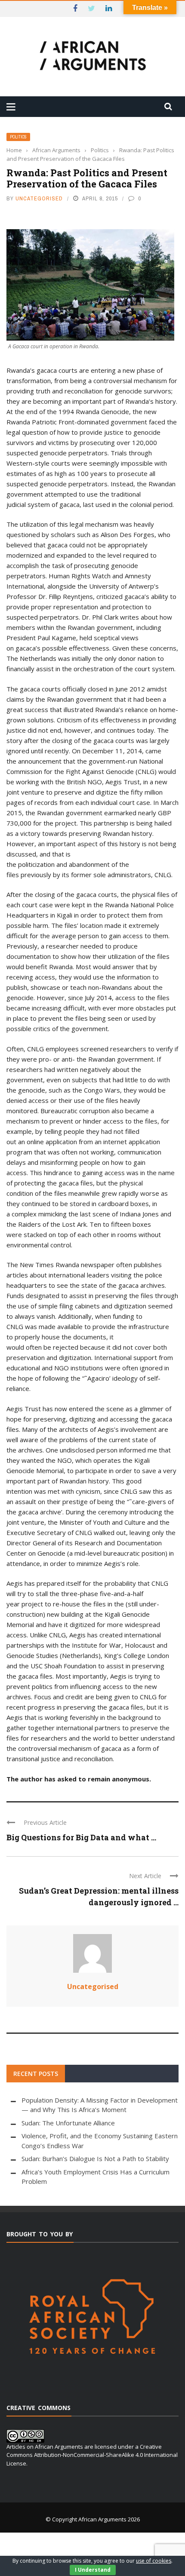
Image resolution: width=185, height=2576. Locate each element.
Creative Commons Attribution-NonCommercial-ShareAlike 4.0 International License (92, 2455)
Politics (18, 137)
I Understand (93, 2570)
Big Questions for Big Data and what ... (81, 1837)
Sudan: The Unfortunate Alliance (68, 2123)
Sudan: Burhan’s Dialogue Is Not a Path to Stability (95, 2158)
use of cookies (154, 2561)
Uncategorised (39, 198)
